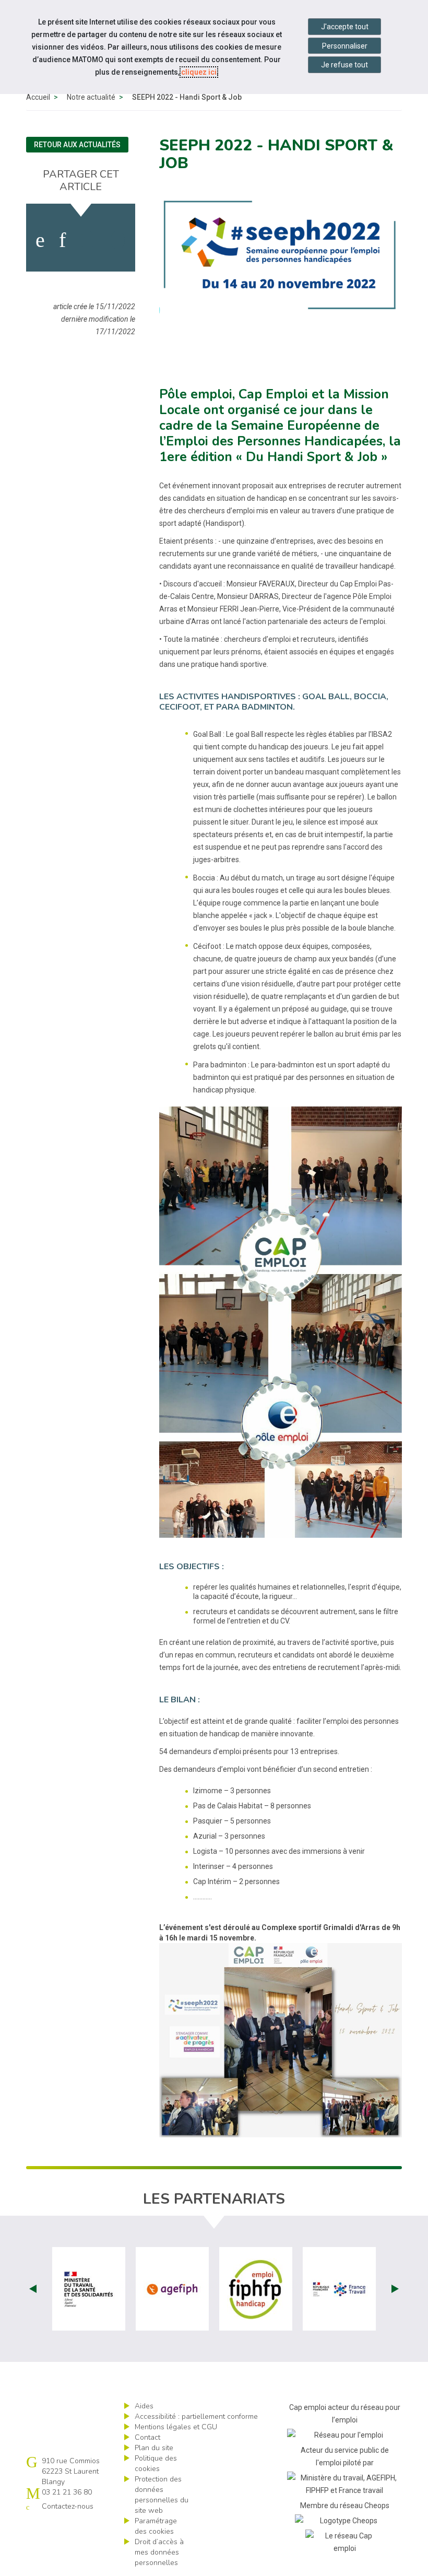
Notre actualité (91, 97)
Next (395, 2289)
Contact (147, 2437)
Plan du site (154, 2448)
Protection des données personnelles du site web (162, 2495)
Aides (144, 2406)
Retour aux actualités (77, 145)
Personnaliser (345, 46)
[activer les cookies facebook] (40, 240)
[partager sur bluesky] (118, 240)
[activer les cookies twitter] (87, 240)
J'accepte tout (345, 27)
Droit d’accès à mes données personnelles (159, 2552)
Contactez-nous (68, 2506)
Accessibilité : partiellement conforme (196, 2416)
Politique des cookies (156, 2463)
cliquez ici (199, 72)
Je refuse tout (344, 65)
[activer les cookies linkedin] (62, 240)
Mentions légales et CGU (176, 2427)
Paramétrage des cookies (156, 2526)
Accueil (38, 97)
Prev (33, 2289)
